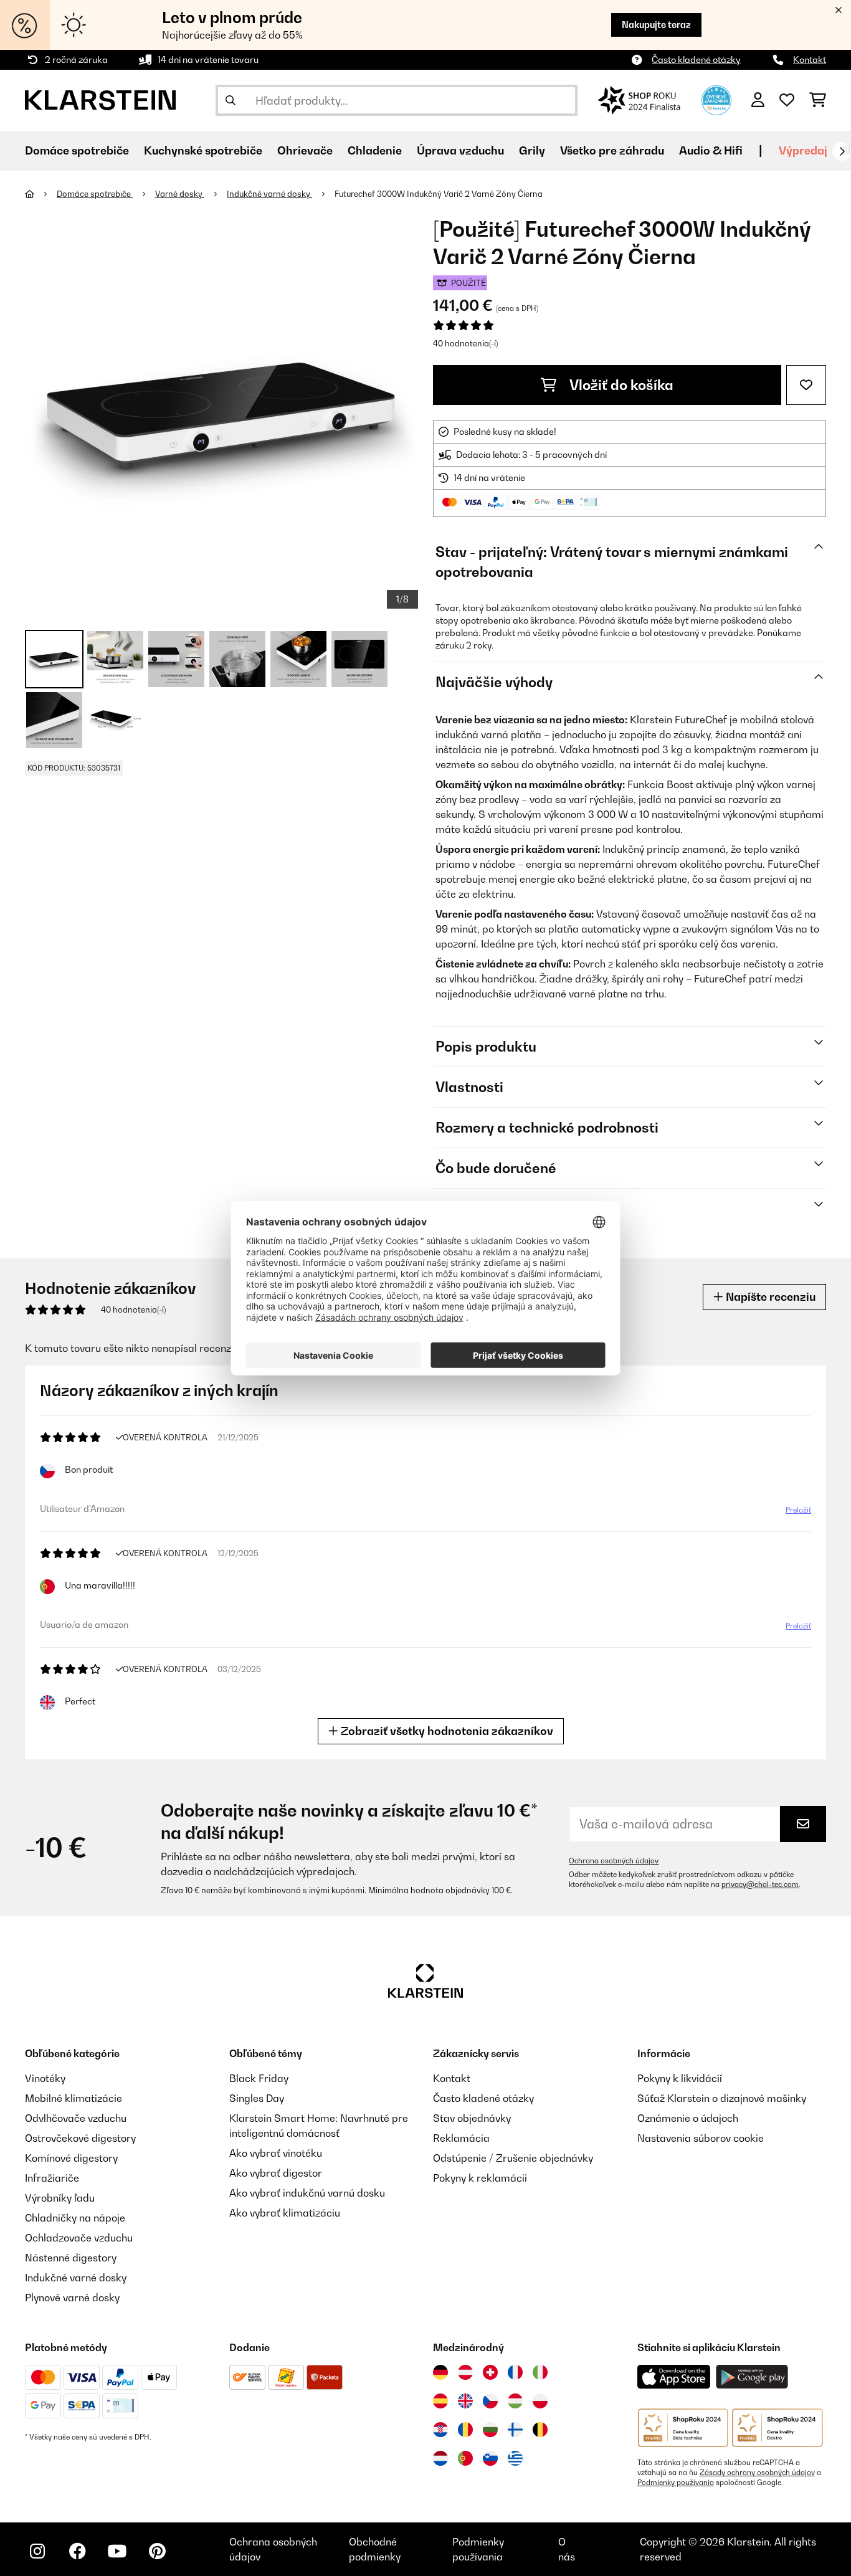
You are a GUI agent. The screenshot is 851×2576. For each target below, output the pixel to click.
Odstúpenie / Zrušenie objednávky (513, 2158)
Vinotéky (45, 2078)
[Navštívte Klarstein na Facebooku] (77, 2551)
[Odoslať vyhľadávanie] (231, 100)
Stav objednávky (472, 2118)
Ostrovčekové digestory (80, 2138)
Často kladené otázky (696, 59)
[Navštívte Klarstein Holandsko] (440, 2458)
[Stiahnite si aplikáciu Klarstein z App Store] (674, 2377)
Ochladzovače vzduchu (79, 2238)
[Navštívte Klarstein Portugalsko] (465, 2458)
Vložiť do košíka (620, 385)
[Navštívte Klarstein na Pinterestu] (157, 2551)
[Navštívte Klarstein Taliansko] (540, 2372)
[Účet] (758, 100)
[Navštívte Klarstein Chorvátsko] (440, 2430)
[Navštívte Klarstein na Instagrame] (37, 2551)
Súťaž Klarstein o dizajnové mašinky (722, 2098)
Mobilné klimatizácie (74, 2098)
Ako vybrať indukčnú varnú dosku (307, 2193)
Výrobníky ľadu (60, 2198)
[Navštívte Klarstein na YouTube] (117, 2551)
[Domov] (41, 194)
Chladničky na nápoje (75, 2218)
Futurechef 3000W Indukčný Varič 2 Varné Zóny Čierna (439, 194)
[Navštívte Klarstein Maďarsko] (515, 2401)
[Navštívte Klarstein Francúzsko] (515, 2372)
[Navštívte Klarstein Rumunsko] (465, 2430)
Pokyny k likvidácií (680, 2078)
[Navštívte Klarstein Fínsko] (515, 2430)
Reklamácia (461, 2138)
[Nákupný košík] (818, 100)
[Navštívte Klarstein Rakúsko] (465, 2372)
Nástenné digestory (71, 2258)
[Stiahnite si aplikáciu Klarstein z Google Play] (752, 2377)
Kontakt (810, 59)
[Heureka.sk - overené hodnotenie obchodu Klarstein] (716, 99)
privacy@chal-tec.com (760, 1884)
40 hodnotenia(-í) (465, 343)
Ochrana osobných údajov (614, 1861)
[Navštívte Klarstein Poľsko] (540, 2401)
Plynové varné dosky (72, 2298)
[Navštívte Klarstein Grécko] (515, 2459)
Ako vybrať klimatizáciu (285, 2213)
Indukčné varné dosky (269, 194)
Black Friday (259, 2078)
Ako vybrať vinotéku (276, 2153)
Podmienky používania (676, 2483)
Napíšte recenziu (769, 1297)
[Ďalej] (842, 151)
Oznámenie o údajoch (688, 2118)
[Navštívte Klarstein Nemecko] (440, 2372)
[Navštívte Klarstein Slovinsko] (490, 2458)
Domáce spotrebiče (95, 194)
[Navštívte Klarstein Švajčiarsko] (490, 2372)
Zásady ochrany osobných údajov (757, 2473)
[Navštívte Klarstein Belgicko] (540, 2430)
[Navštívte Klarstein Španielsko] (440, 2401)
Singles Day (257, 2098)
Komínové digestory (71, 2158)
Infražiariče (52, 2178)
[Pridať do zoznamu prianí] (806, 385)
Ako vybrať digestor (276, 2173)
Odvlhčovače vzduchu (76, 2118)
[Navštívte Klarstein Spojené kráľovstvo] (465, 2401)
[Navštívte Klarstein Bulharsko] (490, 2430)
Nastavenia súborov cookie (701, 2138)
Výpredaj (803, 150)
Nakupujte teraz (656, 25)
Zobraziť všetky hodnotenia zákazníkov (446, 1731)
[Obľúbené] (787, 100)
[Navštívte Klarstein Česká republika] (490, 2401)
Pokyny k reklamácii (480, 2178)
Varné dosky (180, 194)
